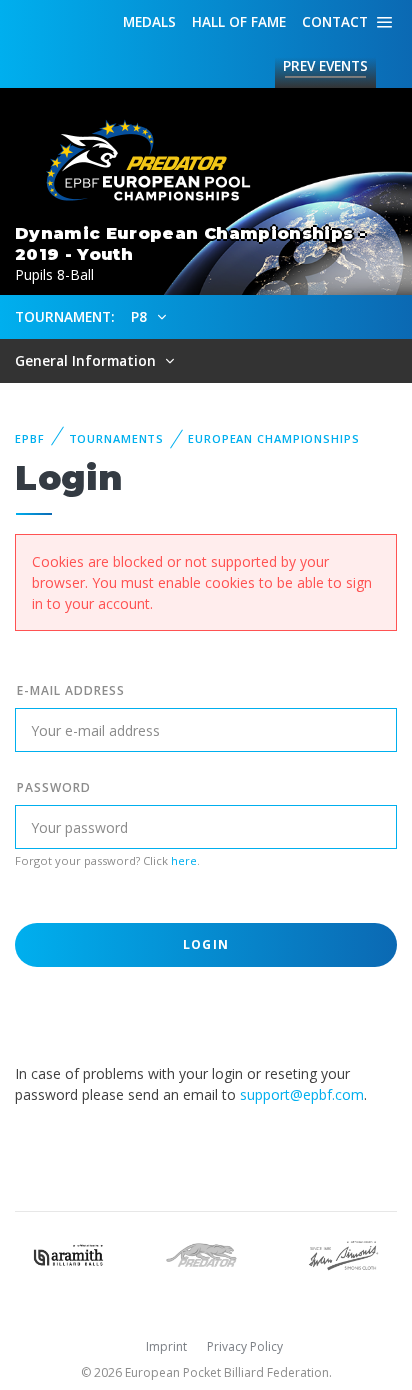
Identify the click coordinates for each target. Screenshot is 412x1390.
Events (325, 65)
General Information (87, 360)
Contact (335, 21)
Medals (149, 21)
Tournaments (117, 438)
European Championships (273, 438)
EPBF (30, 438)
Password (54, 787)
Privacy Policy (245, 1346)
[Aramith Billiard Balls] (68, 1253)
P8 (141, 316)
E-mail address (70, 690)
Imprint (166, 1346)
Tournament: (64, 316)
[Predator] (205, 1253)
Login (206, 944)
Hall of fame (239, 21)
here (184, 860)
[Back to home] (140, 161)
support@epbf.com (302, 1094)
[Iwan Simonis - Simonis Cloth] (343, 1253)
